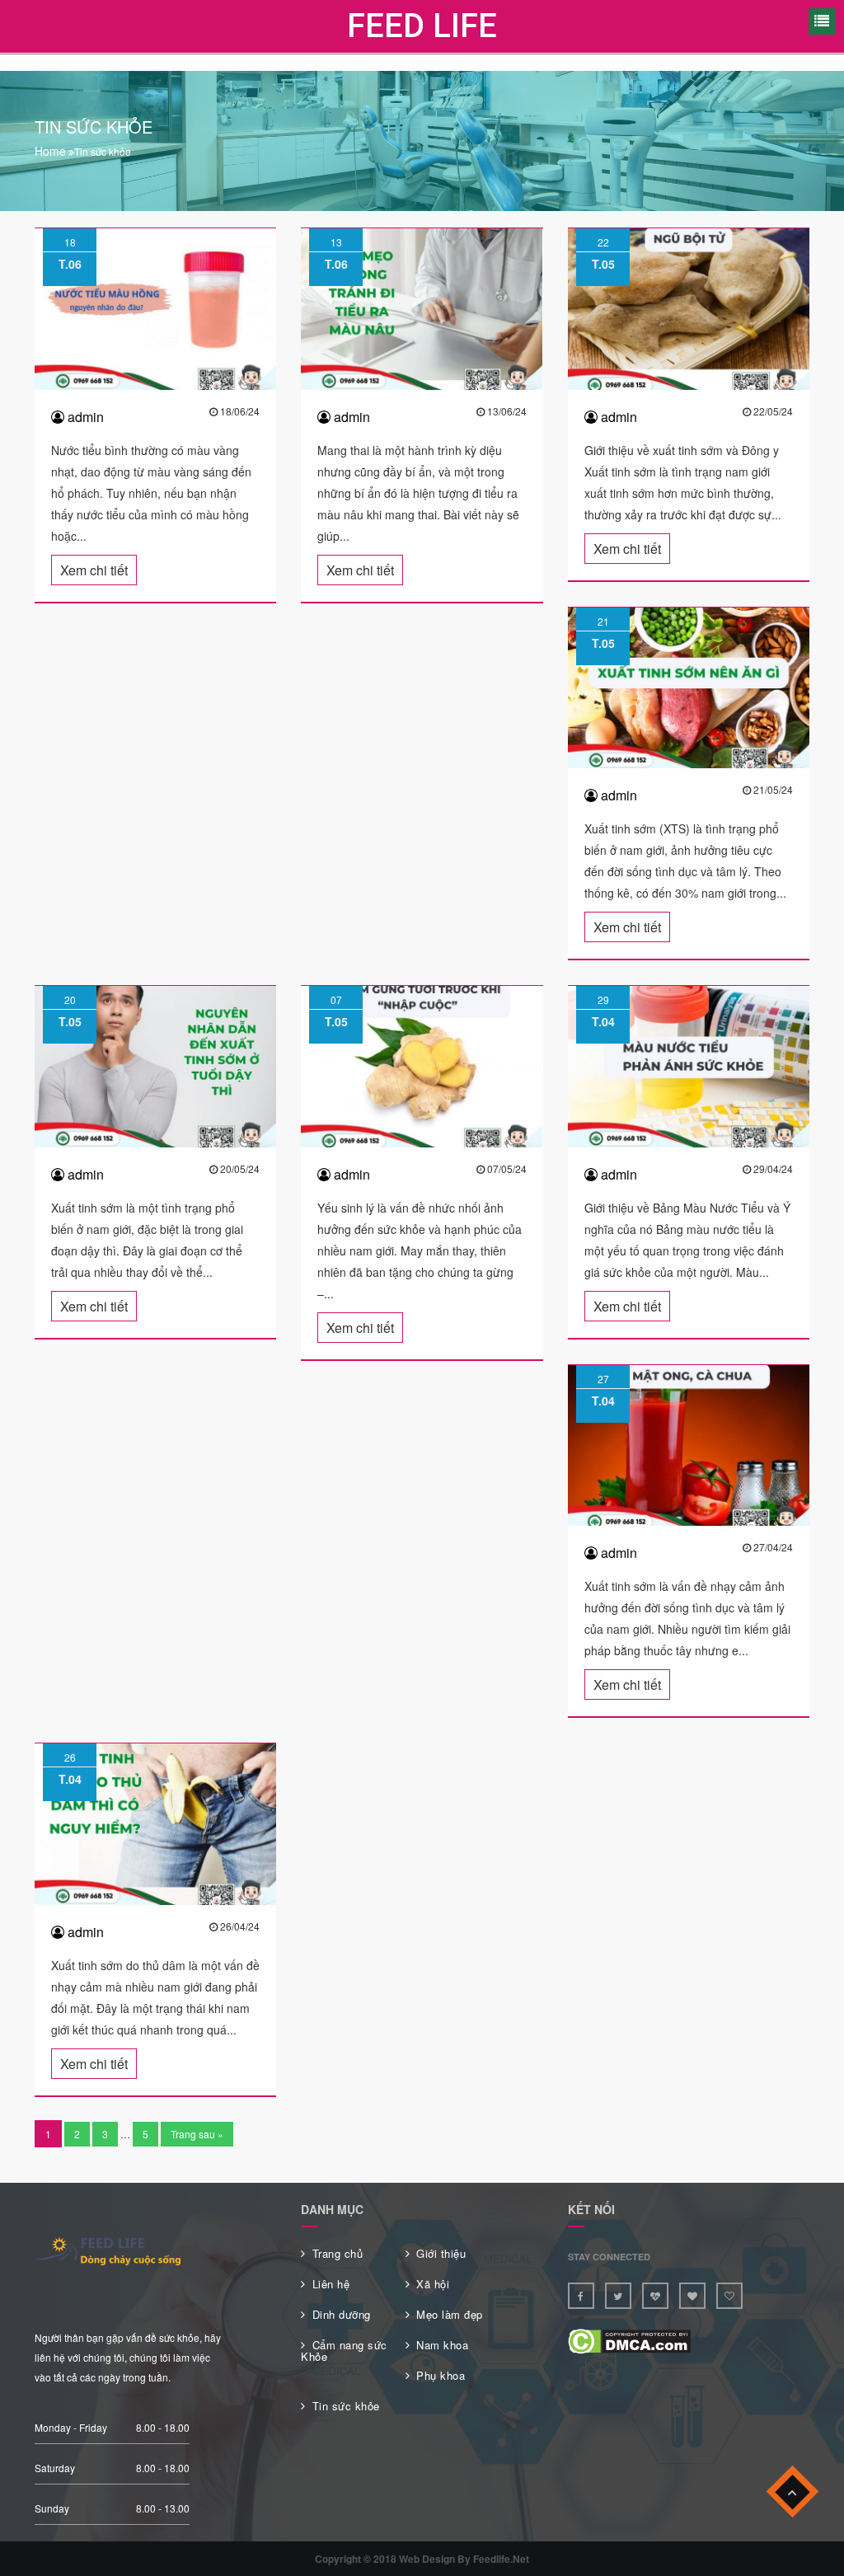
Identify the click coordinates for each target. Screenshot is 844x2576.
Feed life (422, 26)
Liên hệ (331, 2284)
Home (50, 151)
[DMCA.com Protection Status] (629, 2340)
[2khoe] (729, 2296)
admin (84, 417)
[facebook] (581, 2296)
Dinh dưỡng (342, 2314)
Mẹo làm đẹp (450, 2314)
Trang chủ (338, 2253)
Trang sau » (197, 2134)
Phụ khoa (441, 2375)
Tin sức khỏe (346, 2406)
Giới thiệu (441, 2253)
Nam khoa (442, 2345)
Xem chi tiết (94, 570)
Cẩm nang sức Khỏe (344, 2351)
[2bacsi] (655, 2296)
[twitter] (618, 2296)
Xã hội (433, 2284)
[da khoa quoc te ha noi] (692, 2296)
